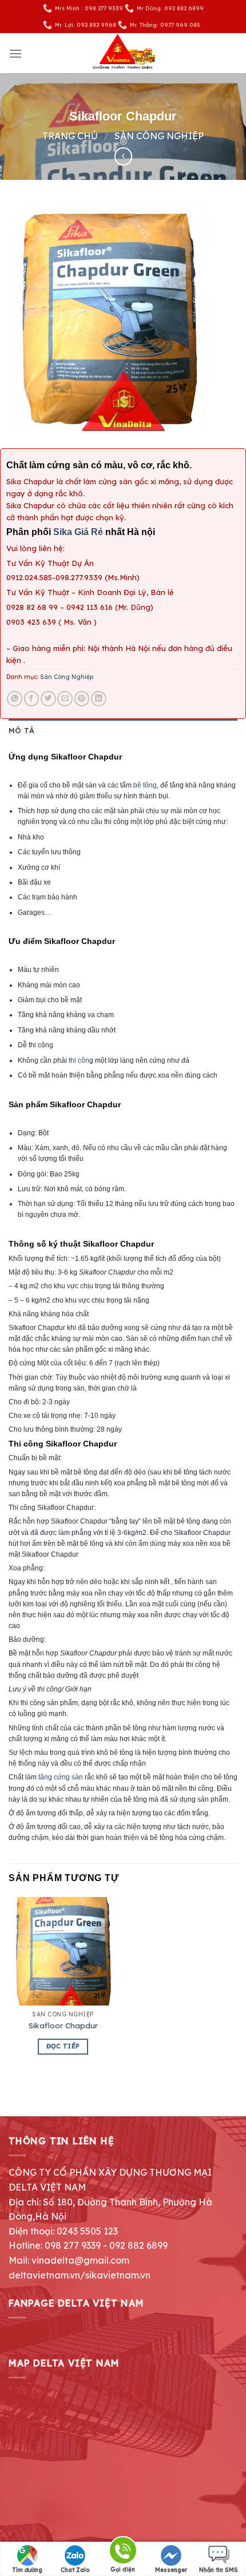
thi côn (79, 1060)
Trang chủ (70, 136)
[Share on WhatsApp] (15, 699)
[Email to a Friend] (65, 699)
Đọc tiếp (63, 2046)
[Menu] (15, 53)
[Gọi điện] (123, 2552)
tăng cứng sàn (61, 1777)
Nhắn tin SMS (219, 2570)
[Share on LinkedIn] (99, 699)
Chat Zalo (75, 2570)
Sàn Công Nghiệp (159, 136)
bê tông (145, 785)
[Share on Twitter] (48, 699)
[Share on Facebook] (32, 699)
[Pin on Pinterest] (82, 699)
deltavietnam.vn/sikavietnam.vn (80, 2275)
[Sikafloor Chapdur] (63, 1951)
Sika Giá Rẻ (79, 532)
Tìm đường (27, 2570)
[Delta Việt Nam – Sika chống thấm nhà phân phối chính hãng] (123, 53)
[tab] (123, 730)
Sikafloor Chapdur (63, 2025)
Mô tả (21, 730)
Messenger (171, 2570)
